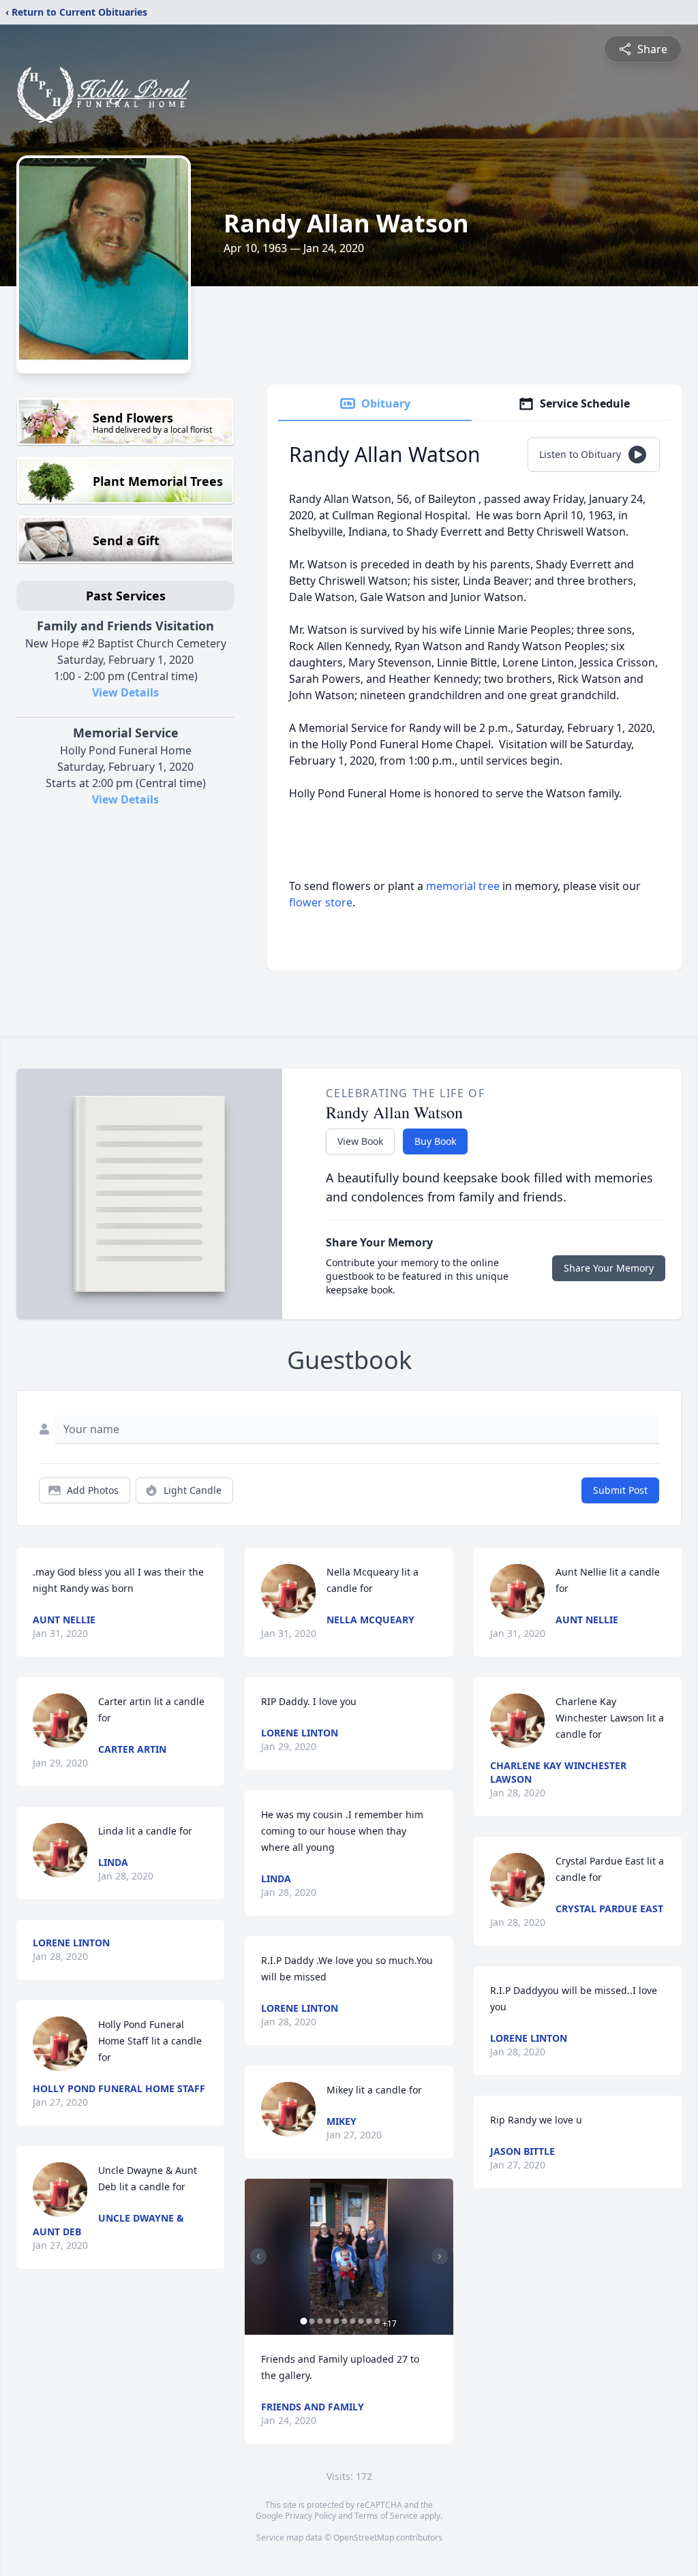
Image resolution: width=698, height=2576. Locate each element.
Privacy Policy (310, 2516)
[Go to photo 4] (328, 2321)
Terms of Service (386, 2516)
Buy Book (435, 1141)
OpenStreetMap (364, 2537)
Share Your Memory (609, 1268)
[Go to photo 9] (369, 2321)
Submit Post (620, 1490)
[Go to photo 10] (377, 2321)
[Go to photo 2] (312, 2321)
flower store (321, 902)
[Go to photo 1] (303, 2321)
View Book (360, 1141)
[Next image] (440, 2256)
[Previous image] (258, 2256)
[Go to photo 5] (336, 2321)
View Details (125, 692)
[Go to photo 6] (344, 2321)
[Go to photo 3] (320, 2321)
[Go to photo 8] (361, 2321)
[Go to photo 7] (352, 2321)
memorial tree (463, 886)
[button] (349, 2257)
